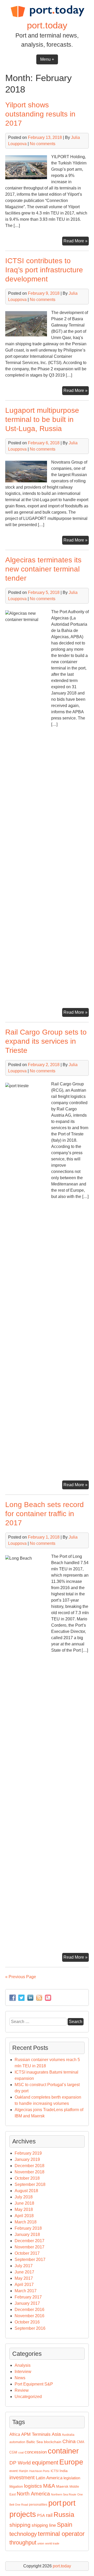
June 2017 (24, 2272)
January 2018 (27, 2234)
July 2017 (24, 2266)
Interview (23, 2372)
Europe (71, 2462)
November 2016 (30, 2316)
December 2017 (30, 2241)
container (63, 2451)
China (69, 2441)
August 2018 (26, 2191)
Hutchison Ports (39, 2471)
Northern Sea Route (64, 2494)
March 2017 (26, 2291)
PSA (41, 2516)
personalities (38, 2505)
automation (17, 2442)
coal (21, 2452)
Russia (64, 2514)
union (41, 2543)
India (64, 2471)
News (20, 2378)
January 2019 (27, 2159)
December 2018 (30, 2166)
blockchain (53, 2442)
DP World (20, 2463)
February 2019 (28, 2153)
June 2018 (24, 2203)
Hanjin (23, 2471)
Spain (65, 2525)
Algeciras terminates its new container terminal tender (43, 569)
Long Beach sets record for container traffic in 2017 (45, 1514)
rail (49, 2515)
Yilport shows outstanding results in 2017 (40, 114)
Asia (56, 2434)
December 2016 (30, 2310)
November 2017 (30, 2247)
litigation (16, 2486)
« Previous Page (21, 1977)
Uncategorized (28, 2397)
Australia (68, 2435)
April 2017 (24, 2285)
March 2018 (26, 2222)
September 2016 (30, 2328)
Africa (15, 2434)
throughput (23, 2543)
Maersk (62, 2486)
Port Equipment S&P (34, 2384)
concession (36, 2452)
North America (33, 2494)
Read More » (76, 242)
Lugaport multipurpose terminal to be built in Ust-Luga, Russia (42, 419)
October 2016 (27, 2322)
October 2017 (27, 2253)
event (14, 2471)
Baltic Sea (35, 2442)
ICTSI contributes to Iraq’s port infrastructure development (44, 270)
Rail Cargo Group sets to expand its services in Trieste (46, 1041)
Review (22, 2390)
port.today (47, 25)
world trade (52, 2543)
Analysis (23, 2365)
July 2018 (24, 2197)
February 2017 (28, 2297)
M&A (49, 2486)
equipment (45, 2463)
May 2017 (24, 2278)
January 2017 (27, 2303)
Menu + (47, 59)
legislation (72, 2478)
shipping (20, 2525)
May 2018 (24, 2209)
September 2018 (30, 2184)
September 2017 (30, 2260)
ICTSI (55, 2471)
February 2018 (28, 2228)
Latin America (49, 2478)
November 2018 (30, 2172)
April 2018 (24, 2216)
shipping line (44, 2525)
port (55, 2503)
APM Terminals (36, 2434)
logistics (33, 2486)
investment (22, 2477)
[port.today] (47, 16)
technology (23, 2534)
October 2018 (27, 2178)
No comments (43, 144)
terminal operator (61, 2534)
